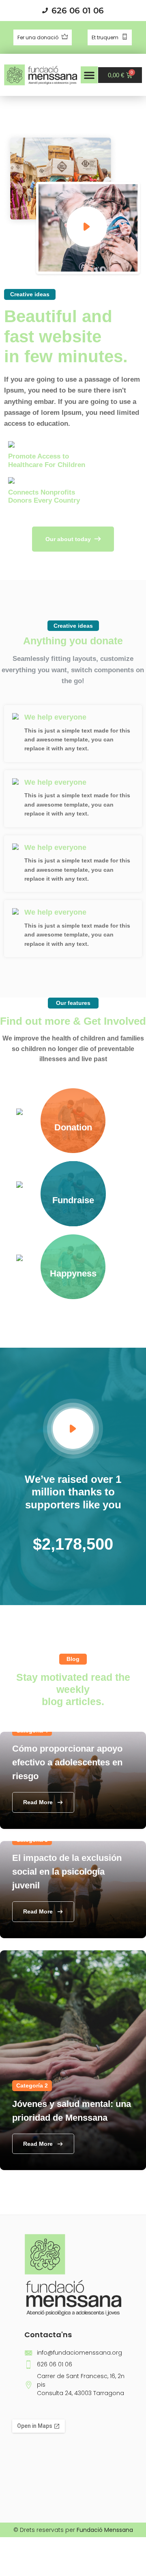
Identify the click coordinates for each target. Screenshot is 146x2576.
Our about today (69, 539)
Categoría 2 (32, 2085)
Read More (39, 1802)
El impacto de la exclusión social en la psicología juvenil (67, 1872)
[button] (89, 75)
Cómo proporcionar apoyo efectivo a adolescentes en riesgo (67, 1762)
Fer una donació (39, 37)
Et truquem (106, 37)
